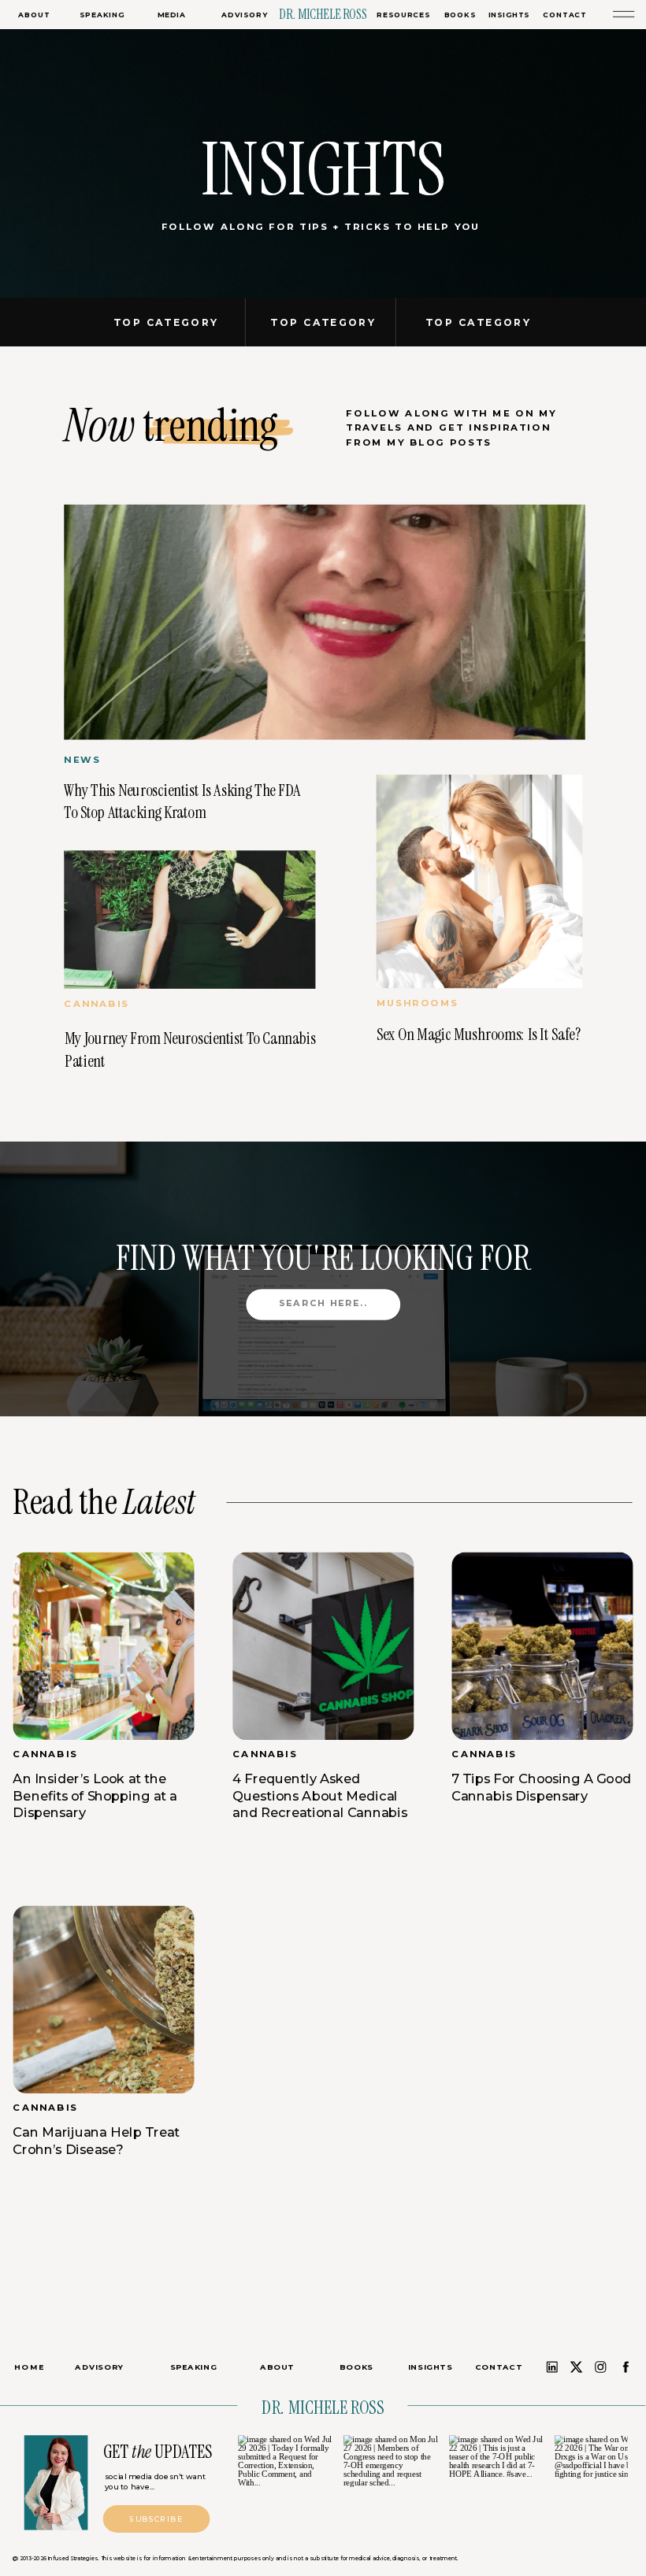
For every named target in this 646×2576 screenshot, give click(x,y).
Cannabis (97, 1005)
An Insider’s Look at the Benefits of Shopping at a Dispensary (95, 1796)
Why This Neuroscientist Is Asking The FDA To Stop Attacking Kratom (182, 801)
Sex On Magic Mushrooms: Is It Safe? (479, 1035)
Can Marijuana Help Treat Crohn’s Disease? (96, 2141)
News (82, 760)
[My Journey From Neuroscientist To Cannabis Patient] (189, 920)
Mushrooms (418, 1004)
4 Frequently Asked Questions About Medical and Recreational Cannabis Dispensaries (320, 1804)
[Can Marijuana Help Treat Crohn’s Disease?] (103, 2000)
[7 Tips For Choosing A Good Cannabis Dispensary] (542, 1646)
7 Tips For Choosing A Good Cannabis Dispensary (541, 1788)
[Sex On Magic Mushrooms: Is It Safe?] (480, 881)
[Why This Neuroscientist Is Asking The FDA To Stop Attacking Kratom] (324, 622)
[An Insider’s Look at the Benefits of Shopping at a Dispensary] (103, 1646)
